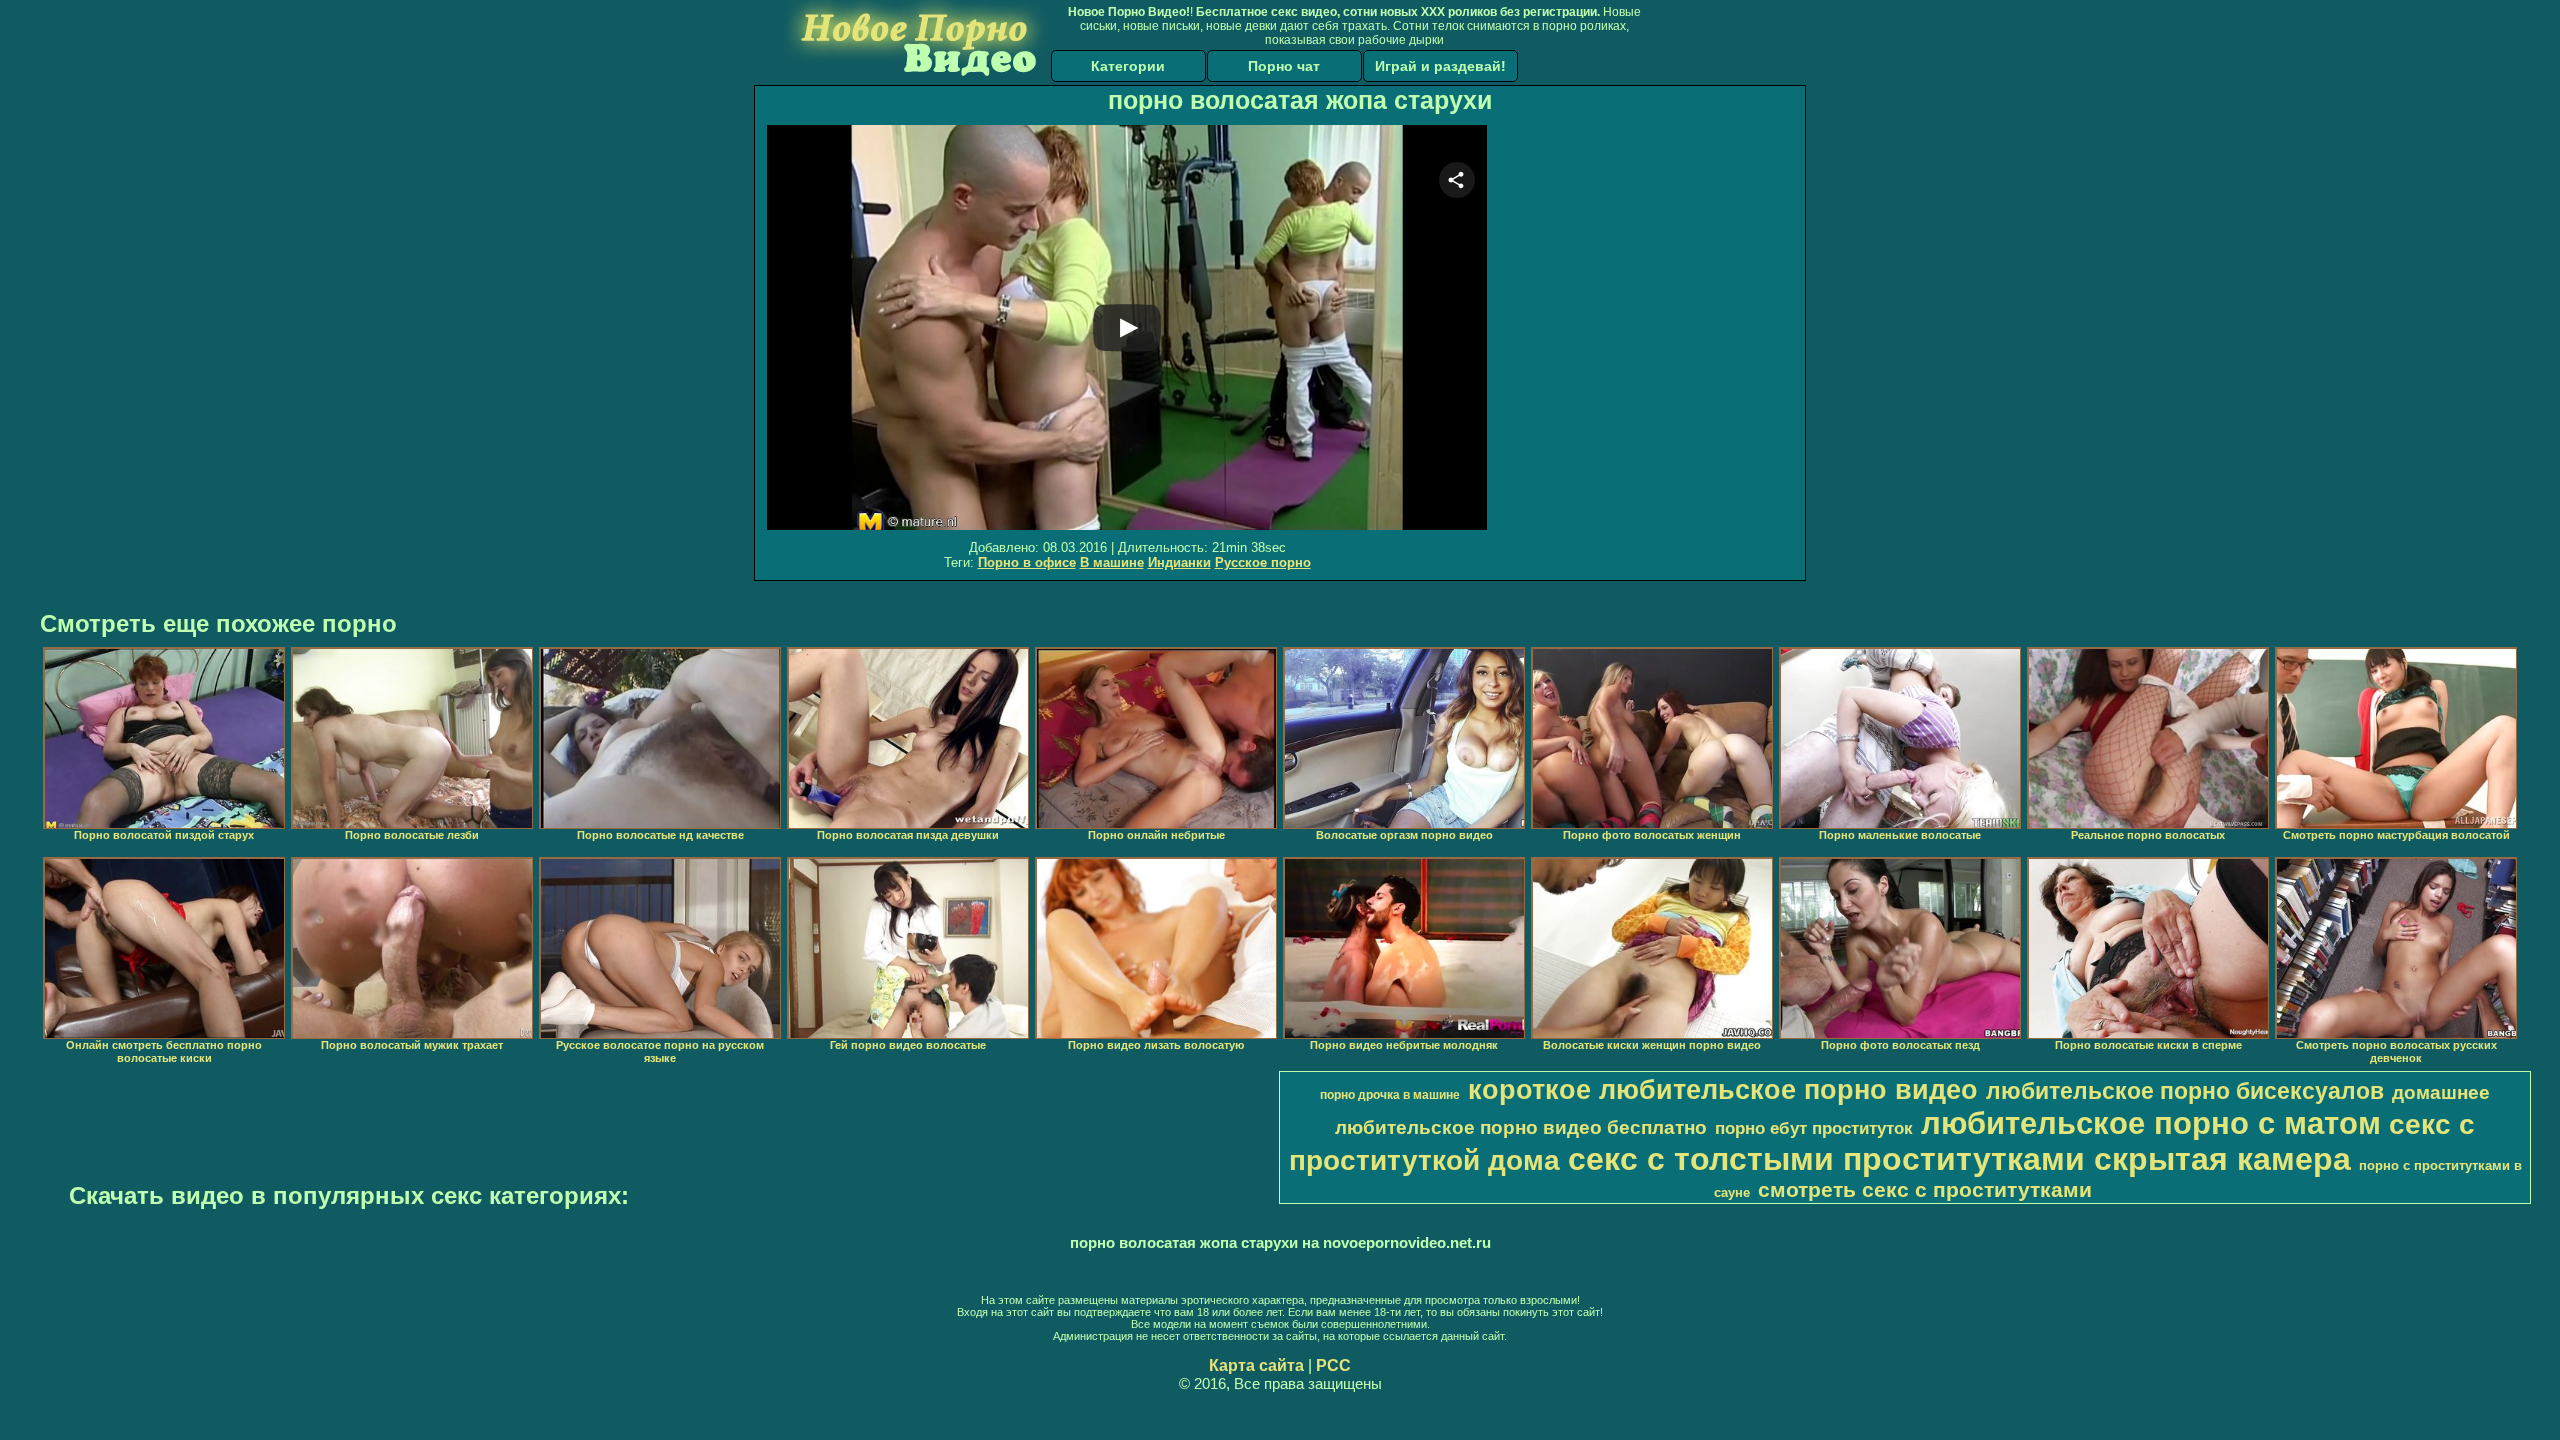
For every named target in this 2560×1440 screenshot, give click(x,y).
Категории (1128, 66)
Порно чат (1284, 66)
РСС (1333, 1365)
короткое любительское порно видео (1723, 1090)
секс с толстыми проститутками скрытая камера (1959, 1159)
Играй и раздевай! (1440, 66)
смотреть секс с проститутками (1925, 1190)
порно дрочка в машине (1390, 1095)
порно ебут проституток (1814, 1128)
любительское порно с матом (2151, 1123)
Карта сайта (1256, 1365)
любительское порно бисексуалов (2185, 1091)
